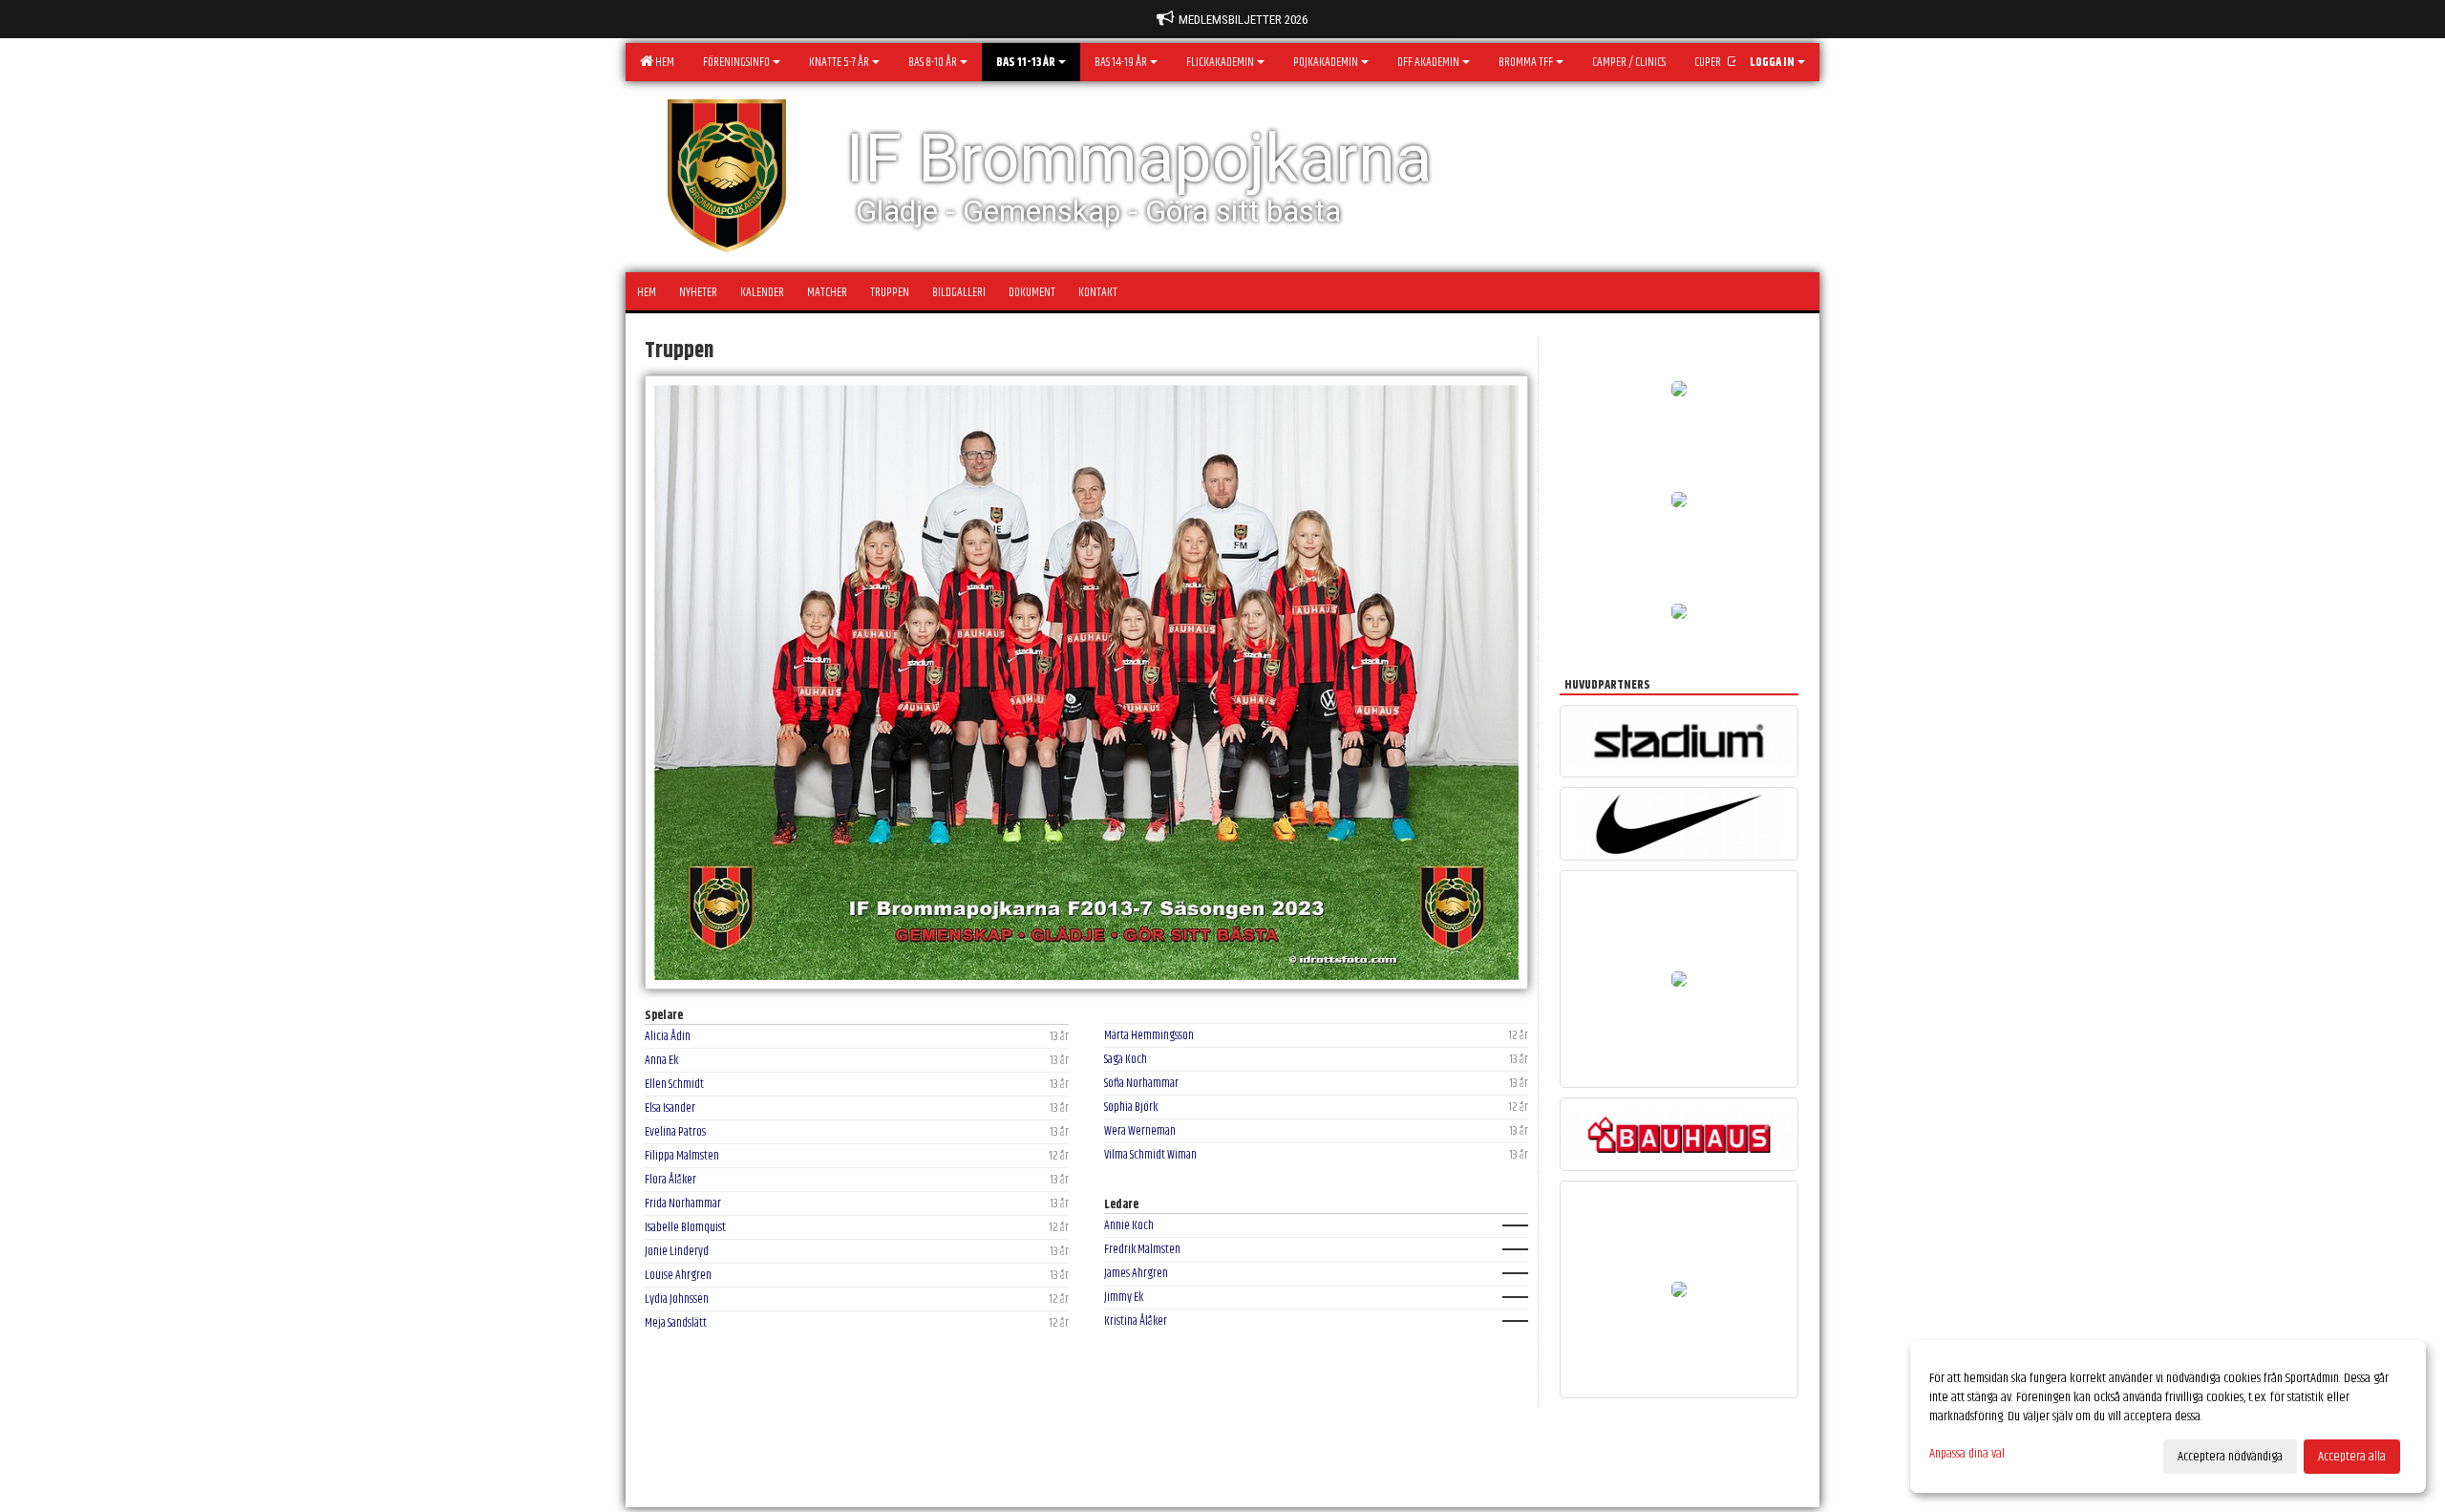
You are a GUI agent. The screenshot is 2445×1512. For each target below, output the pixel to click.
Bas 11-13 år (1026, 62)
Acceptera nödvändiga (2230, 1457)
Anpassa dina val (1967, 1454)
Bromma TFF (1526, 62)
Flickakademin (1220, 62)
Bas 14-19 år (1121, 62)
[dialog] (2168, 1416)
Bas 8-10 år (933, 62)
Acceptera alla (2352, 1457)
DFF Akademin (1428, 62)
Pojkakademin (1326, 62)
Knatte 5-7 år (839, 62)
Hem (663, 62)
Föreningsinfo (736, 62)
